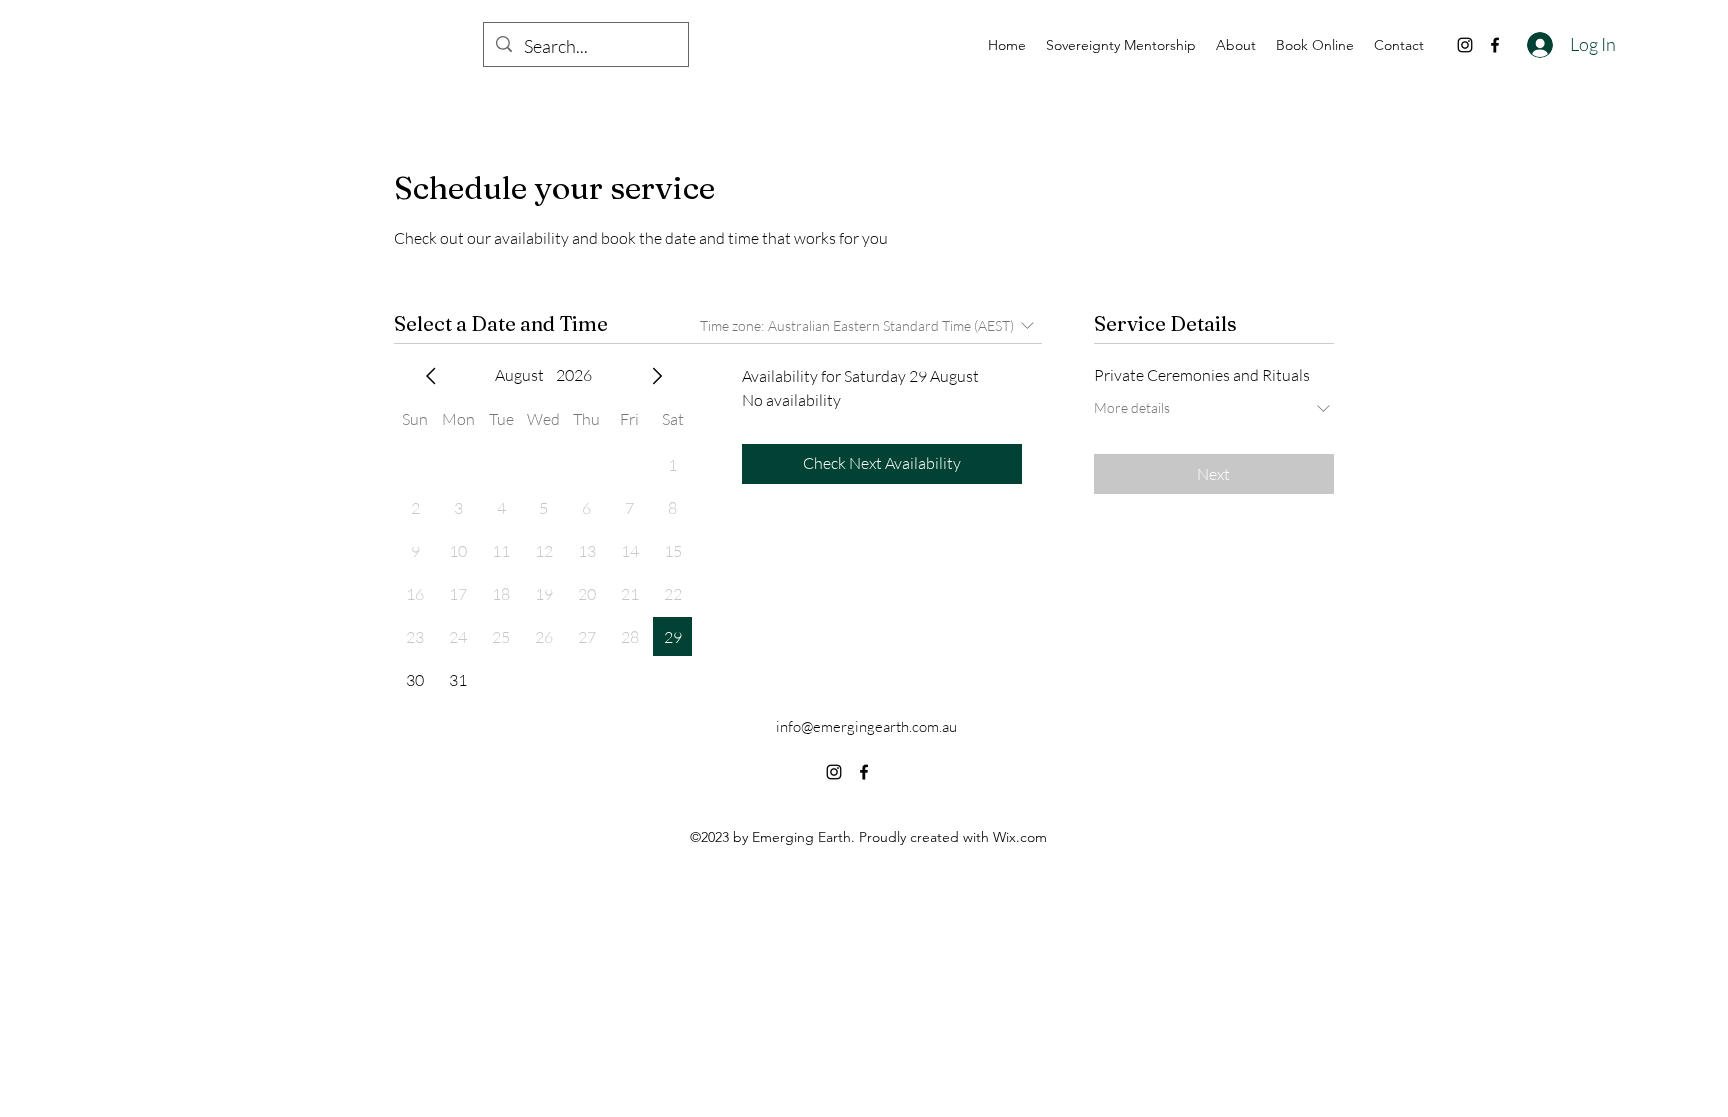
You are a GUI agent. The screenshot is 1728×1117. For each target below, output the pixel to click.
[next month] (657, 376)
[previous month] (431, 376)
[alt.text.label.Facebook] (1495, 45)
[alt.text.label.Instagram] (1465, 45)
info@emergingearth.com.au (866, 726)
